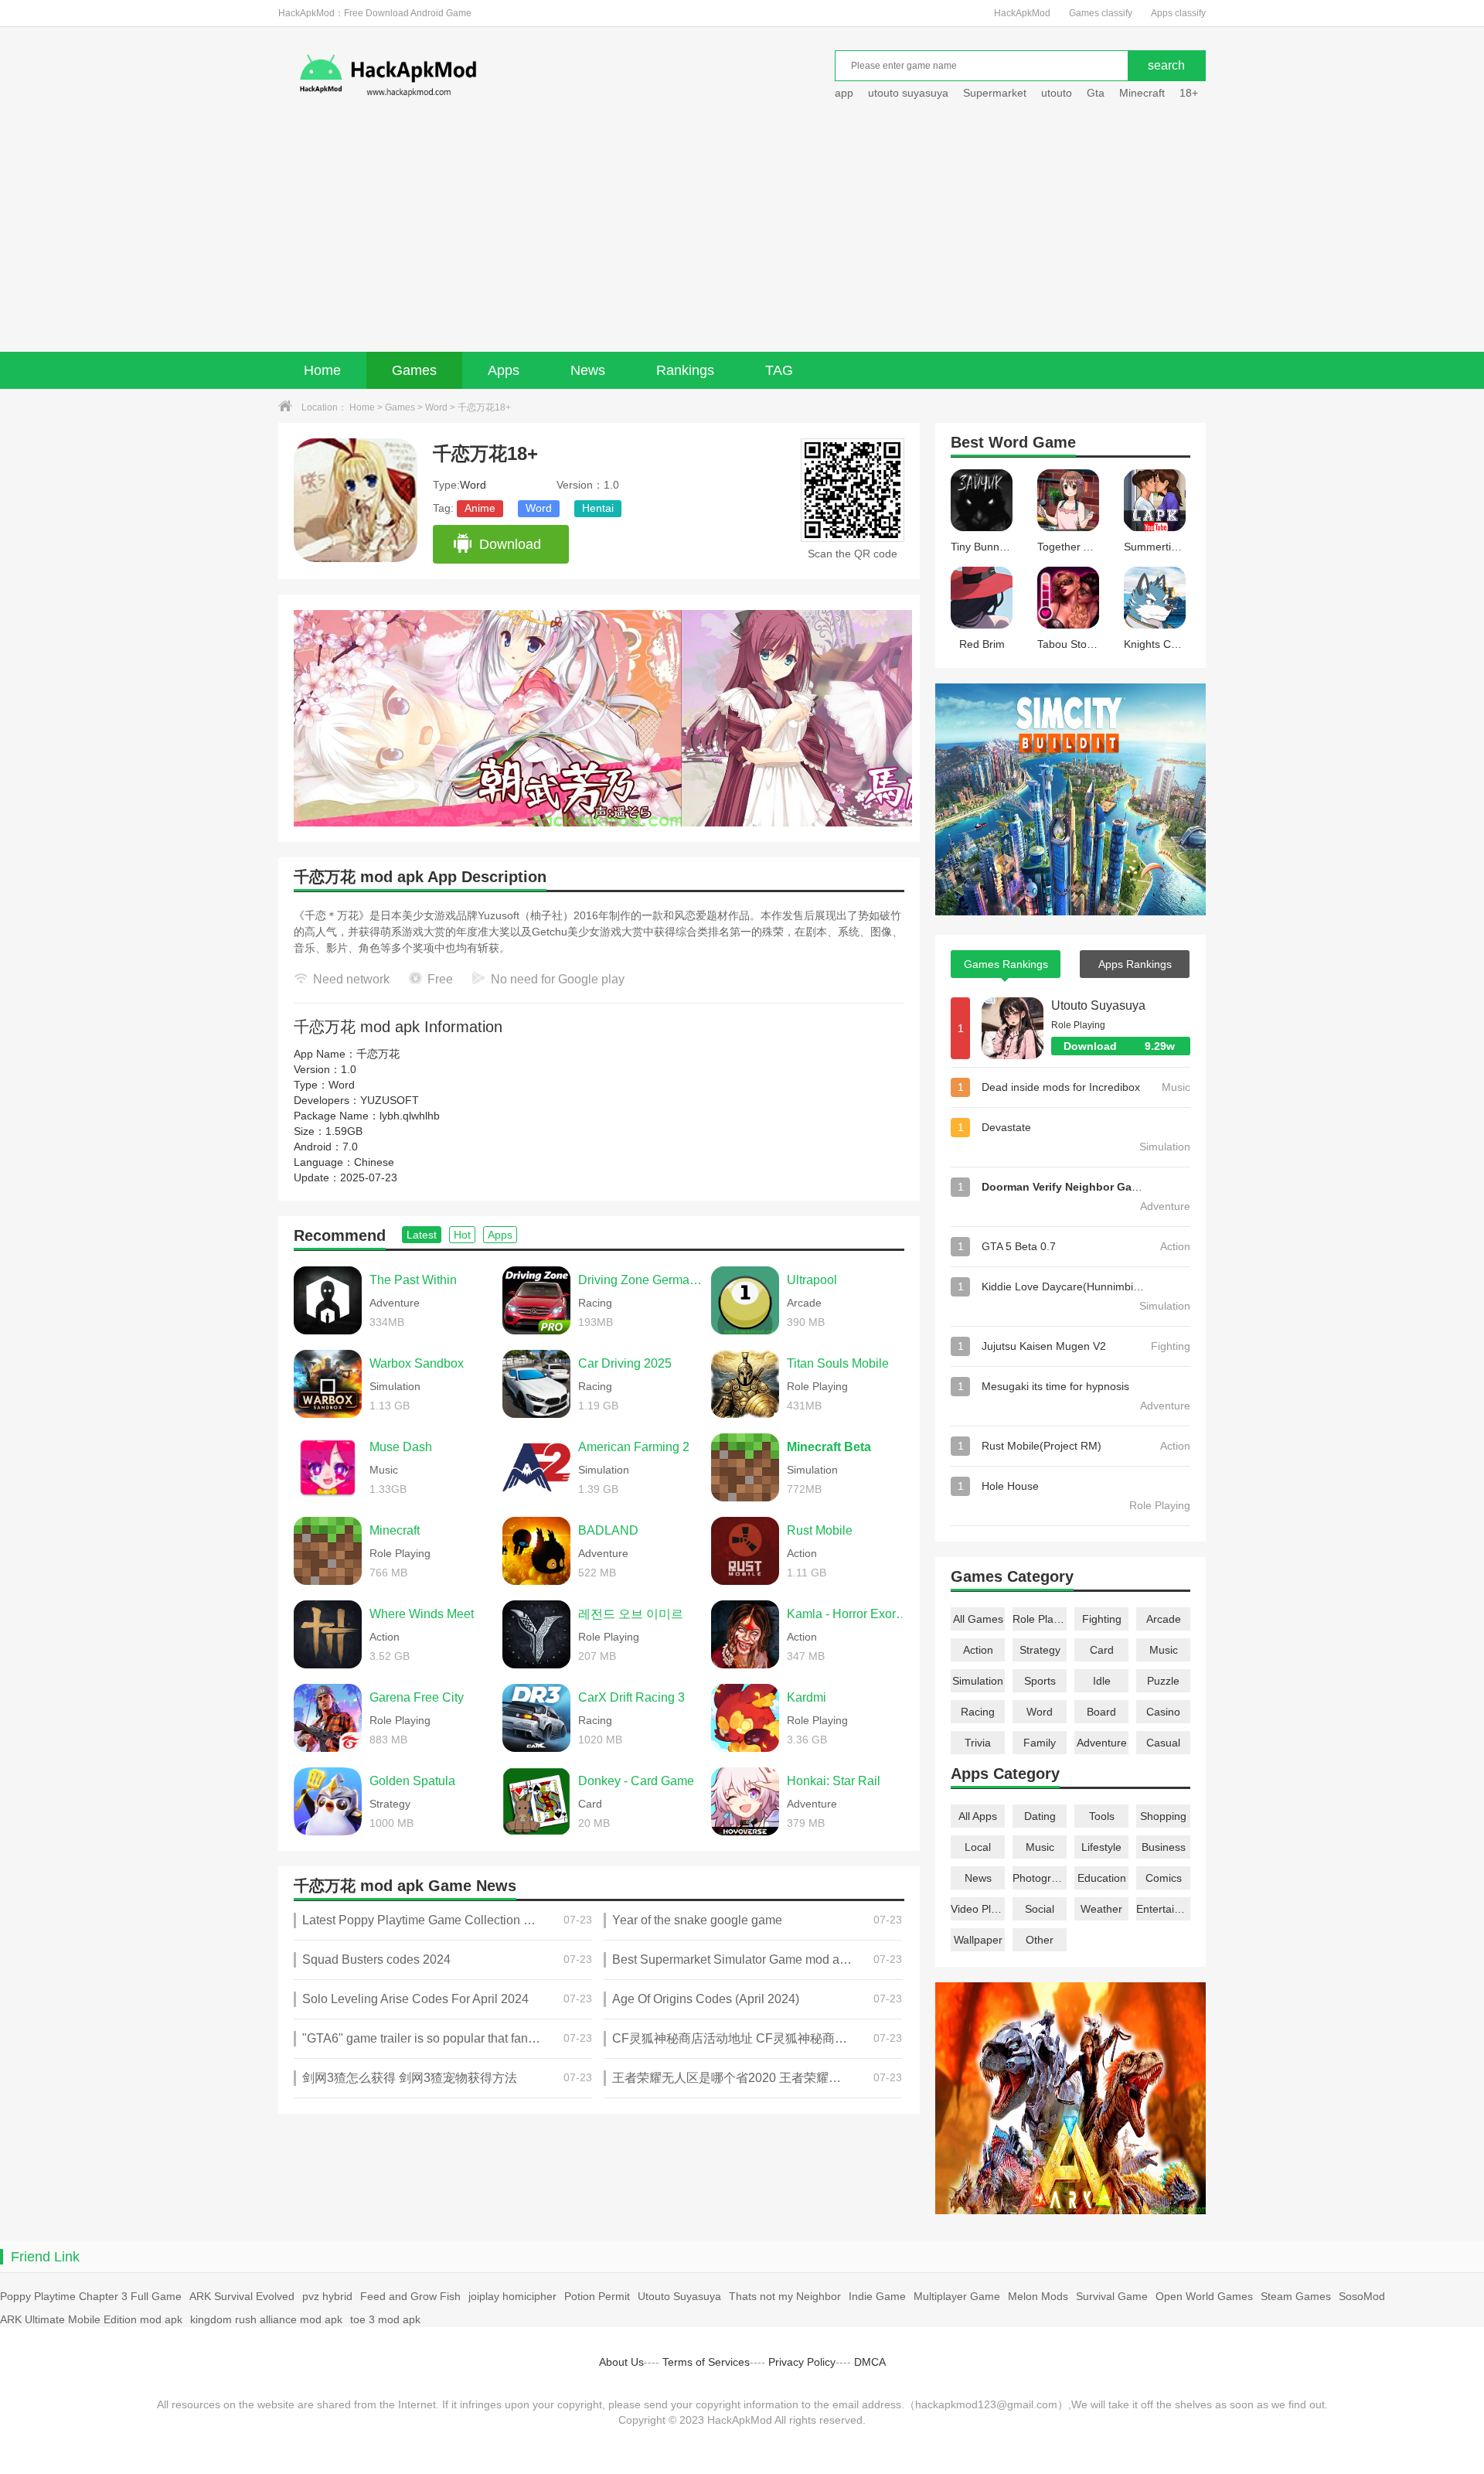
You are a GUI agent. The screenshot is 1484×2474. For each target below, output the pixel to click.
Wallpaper (978, 1940)
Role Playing (1040, 1619)
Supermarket (995, 93)
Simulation (978, 1681)
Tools (1102, 1816)
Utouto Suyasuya (1098, 1005)
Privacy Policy (802, 2362)
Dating (1040, 1816)
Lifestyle (1101, 1847)
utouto (1057, 93)
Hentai (598, 508)
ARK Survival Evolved (242, 2296)
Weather (1101, 1909)
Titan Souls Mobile (838, 1363)
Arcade (1164, 1619)
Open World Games (1204, 2296)
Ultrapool (812, 1280)
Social (1040, 1909)
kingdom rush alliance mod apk (266, 2319)
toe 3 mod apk (385, 2319)
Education (1102, 1878)
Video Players (978, 1909)
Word (436, 407)
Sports (1040, 1681)
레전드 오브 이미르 (631, 1614)
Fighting (1102, 1619)
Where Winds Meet (422, 1614)
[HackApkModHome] (499, 75)
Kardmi (807, 1697)
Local (978, 1847)
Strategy (1040, 1650)
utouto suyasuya (908, 93)
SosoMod (1362, 2296)
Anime (480, 508)
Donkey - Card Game (636, 1781)
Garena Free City (417, 1697)
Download (510, 544)
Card (1102, 1650)
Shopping (1163, 1816)
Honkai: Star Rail (834, 1781)
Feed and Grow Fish (410, 2296)
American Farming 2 (634, 1447)
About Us (621, 2362)
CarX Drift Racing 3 (631, 1697)
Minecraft (1142, 93)
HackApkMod (1022, 13)
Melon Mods (1038, 2296)
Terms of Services (706, 2362)
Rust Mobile (820, 1530)
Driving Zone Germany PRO (641, 1280)
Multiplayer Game (957, 2296)
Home (322, 370)
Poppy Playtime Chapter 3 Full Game (91, 2296)
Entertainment (1163, 1909)
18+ (1189, 93)
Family (1040, 1743)
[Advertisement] (742, 236)
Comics (1164, 1878)
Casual (1163, 1743)
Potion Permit (597, 2296)
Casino (1163, 1712)
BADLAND (608, 1530)
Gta (1096, 93)
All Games (978, 1619)
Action (978, 1650)
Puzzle (1163, 1681)
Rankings (685, 370)
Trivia (978, 1743)
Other (1040, 1940)
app (844, 93)
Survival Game (1112, 2296)
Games (414, 370)
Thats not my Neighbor (785, 2296)
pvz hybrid (327, 2296)
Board (1101, 1712)
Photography (1040, 1878)
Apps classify (1178, 13)
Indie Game (877, 2296)
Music (1164, 1650)
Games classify (1101, 13)
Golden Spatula (412, 1781)
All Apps (978, 1816)
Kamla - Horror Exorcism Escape (849, 1614)
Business (1164, 1847)
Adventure (1102, 1743)
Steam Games (1296, 2296)
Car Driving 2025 (625, 1363)
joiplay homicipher (512, 2296)
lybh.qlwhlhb (410, 1116)
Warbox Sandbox (417, 1363)
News (588, 370)
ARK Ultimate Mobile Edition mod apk (91, 2319)
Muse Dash (401, 1447)
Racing (978, 1712)
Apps (504, 370)
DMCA (870, 2362)
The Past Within (413, 1280)
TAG (779, 370)
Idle (1102, 1681)
